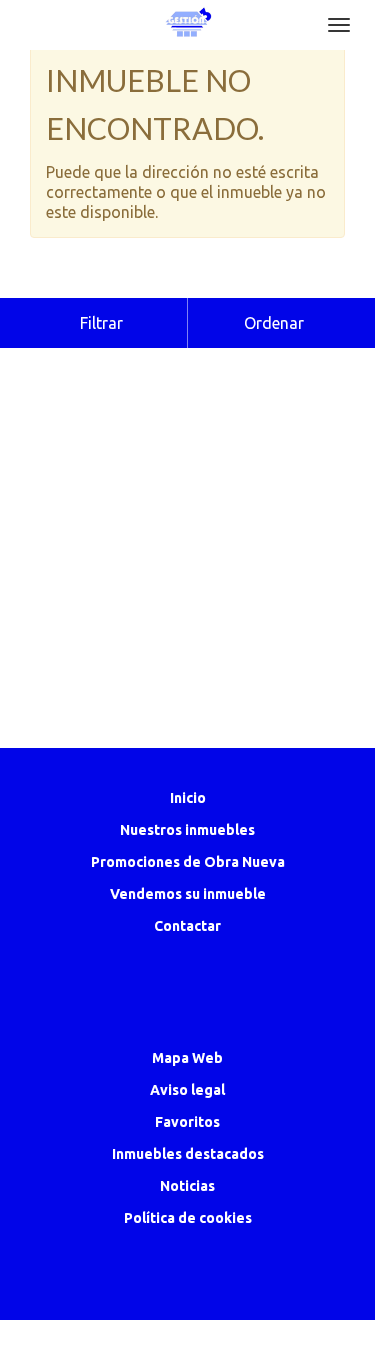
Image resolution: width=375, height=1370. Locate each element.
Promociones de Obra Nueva (188, 862)
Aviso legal (187, 1090)
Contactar (187, 926)
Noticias (187, 1186)
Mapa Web (187, 1058)
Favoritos (187, 1122)
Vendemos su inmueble (188, 894)
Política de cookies (188, 1218)
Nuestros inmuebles (187, 830)
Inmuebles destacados (188, 1154)
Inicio (188, 798)
